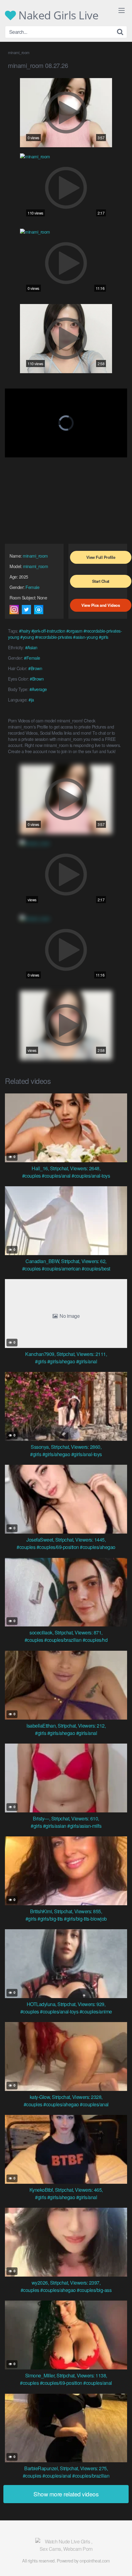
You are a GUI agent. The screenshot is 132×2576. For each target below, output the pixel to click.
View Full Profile (101, 557)
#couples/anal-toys (91, 1176)
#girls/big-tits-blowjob (85, 1919)
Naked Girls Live (57, 15)
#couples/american (61, 1268)
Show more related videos (66, 2494)
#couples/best (96, 1268)
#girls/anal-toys (87, 1454)
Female (32, 587)
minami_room (35, 556)
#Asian (31, 647)
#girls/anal (87, 1361)
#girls (104, 637)
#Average (38, 689)
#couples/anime (96, 2011)
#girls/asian (55, 1826)
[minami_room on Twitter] (26, 610)
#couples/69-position (58, 1547)
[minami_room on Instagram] (14, 610)
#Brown (35, 668)
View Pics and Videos (101, 605)
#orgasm (74, 631)
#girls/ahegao (61, 1361)
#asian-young (85, 637)
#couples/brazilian (63, 1640)
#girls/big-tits (50, 1919)
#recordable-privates (54, 637)
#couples (31, 1176)
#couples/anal (56, 1176)
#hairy (25, 631)
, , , (66, 1168)
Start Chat (101, 581)
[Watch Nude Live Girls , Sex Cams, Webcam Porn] (66, 2545)
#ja (31, 700)
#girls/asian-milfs (84, 1826)
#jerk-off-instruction (48, 631)
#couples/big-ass (94, 2290)
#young (27, 637)
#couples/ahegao (98, 1547)
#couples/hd (95, 1640)
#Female (32, 658)
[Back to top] (121, 2562)
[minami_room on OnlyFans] (39, 610)
